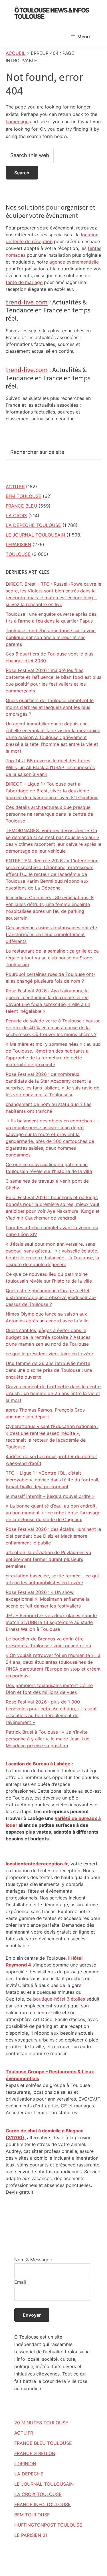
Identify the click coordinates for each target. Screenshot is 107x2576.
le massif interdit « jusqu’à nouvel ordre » (50, 1496)
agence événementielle (74, 262)
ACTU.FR (15, 487)
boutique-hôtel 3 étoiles (59, 1999)
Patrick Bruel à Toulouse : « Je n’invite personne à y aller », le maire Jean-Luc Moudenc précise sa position (48, 1739)
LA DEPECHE (29, 2474)
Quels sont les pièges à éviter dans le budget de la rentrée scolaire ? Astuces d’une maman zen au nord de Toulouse (48, 1337)
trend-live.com (27, 302)
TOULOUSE (18, 554)
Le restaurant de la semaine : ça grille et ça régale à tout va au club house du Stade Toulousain (52, 958)
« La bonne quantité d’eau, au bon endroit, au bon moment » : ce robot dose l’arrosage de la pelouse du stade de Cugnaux (53, 1513)
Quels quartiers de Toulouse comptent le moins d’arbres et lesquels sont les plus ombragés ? (50, 707)
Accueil (16, 53)
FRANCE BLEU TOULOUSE (43, 2443)
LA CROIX (16, 515)
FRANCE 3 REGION (35, 2453)
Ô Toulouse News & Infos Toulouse (52, 13)
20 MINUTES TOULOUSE (41, 2423)
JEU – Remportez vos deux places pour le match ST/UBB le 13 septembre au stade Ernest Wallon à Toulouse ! (51, 1622)
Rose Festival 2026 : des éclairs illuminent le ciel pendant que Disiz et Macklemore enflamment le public (53, 1536)
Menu (84, 37)
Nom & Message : (33, 2260)
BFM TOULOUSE (24, 496)
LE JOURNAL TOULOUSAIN (35, 535)
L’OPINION (25, 2464)
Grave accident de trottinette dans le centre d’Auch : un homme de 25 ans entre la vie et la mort (53, 1393)
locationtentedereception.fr (37, 1864)
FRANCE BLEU (21, 506)
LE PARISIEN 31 (31, 2535)
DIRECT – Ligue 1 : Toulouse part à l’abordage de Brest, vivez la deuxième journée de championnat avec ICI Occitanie (52, 791)
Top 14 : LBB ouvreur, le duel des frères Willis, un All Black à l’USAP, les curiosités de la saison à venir (50, 767)
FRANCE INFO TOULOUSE (43, 2504)
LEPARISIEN (18, 544)
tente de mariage (24, 282)
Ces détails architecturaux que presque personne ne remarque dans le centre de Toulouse (49, 814)
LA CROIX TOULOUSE (38, 2494)
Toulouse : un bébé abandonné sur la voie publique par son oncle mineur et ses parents (51, 637)
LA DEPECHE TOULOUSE (33, 525)
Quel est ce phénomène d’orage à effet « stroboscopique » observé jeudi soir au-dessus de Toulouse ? (51, 1297)
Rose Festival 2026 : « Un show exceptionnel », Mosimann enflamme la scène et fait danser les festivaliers (48, 1599)
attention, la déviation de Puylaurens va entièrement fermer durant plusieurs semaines (48, 1559)
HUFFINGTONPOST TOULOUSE (48, 2525)
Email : (21, 2282)
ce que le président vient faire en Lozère (49, 1354)
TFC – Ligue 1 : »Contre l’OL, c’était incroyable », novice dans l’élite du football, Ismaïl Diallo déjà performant (53, 1480)
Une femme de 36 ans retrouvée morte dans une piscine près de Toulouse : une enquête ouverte (49, 1370)
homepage (17, 122)
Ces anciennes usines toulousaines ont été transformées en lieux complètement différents (51, 934)
